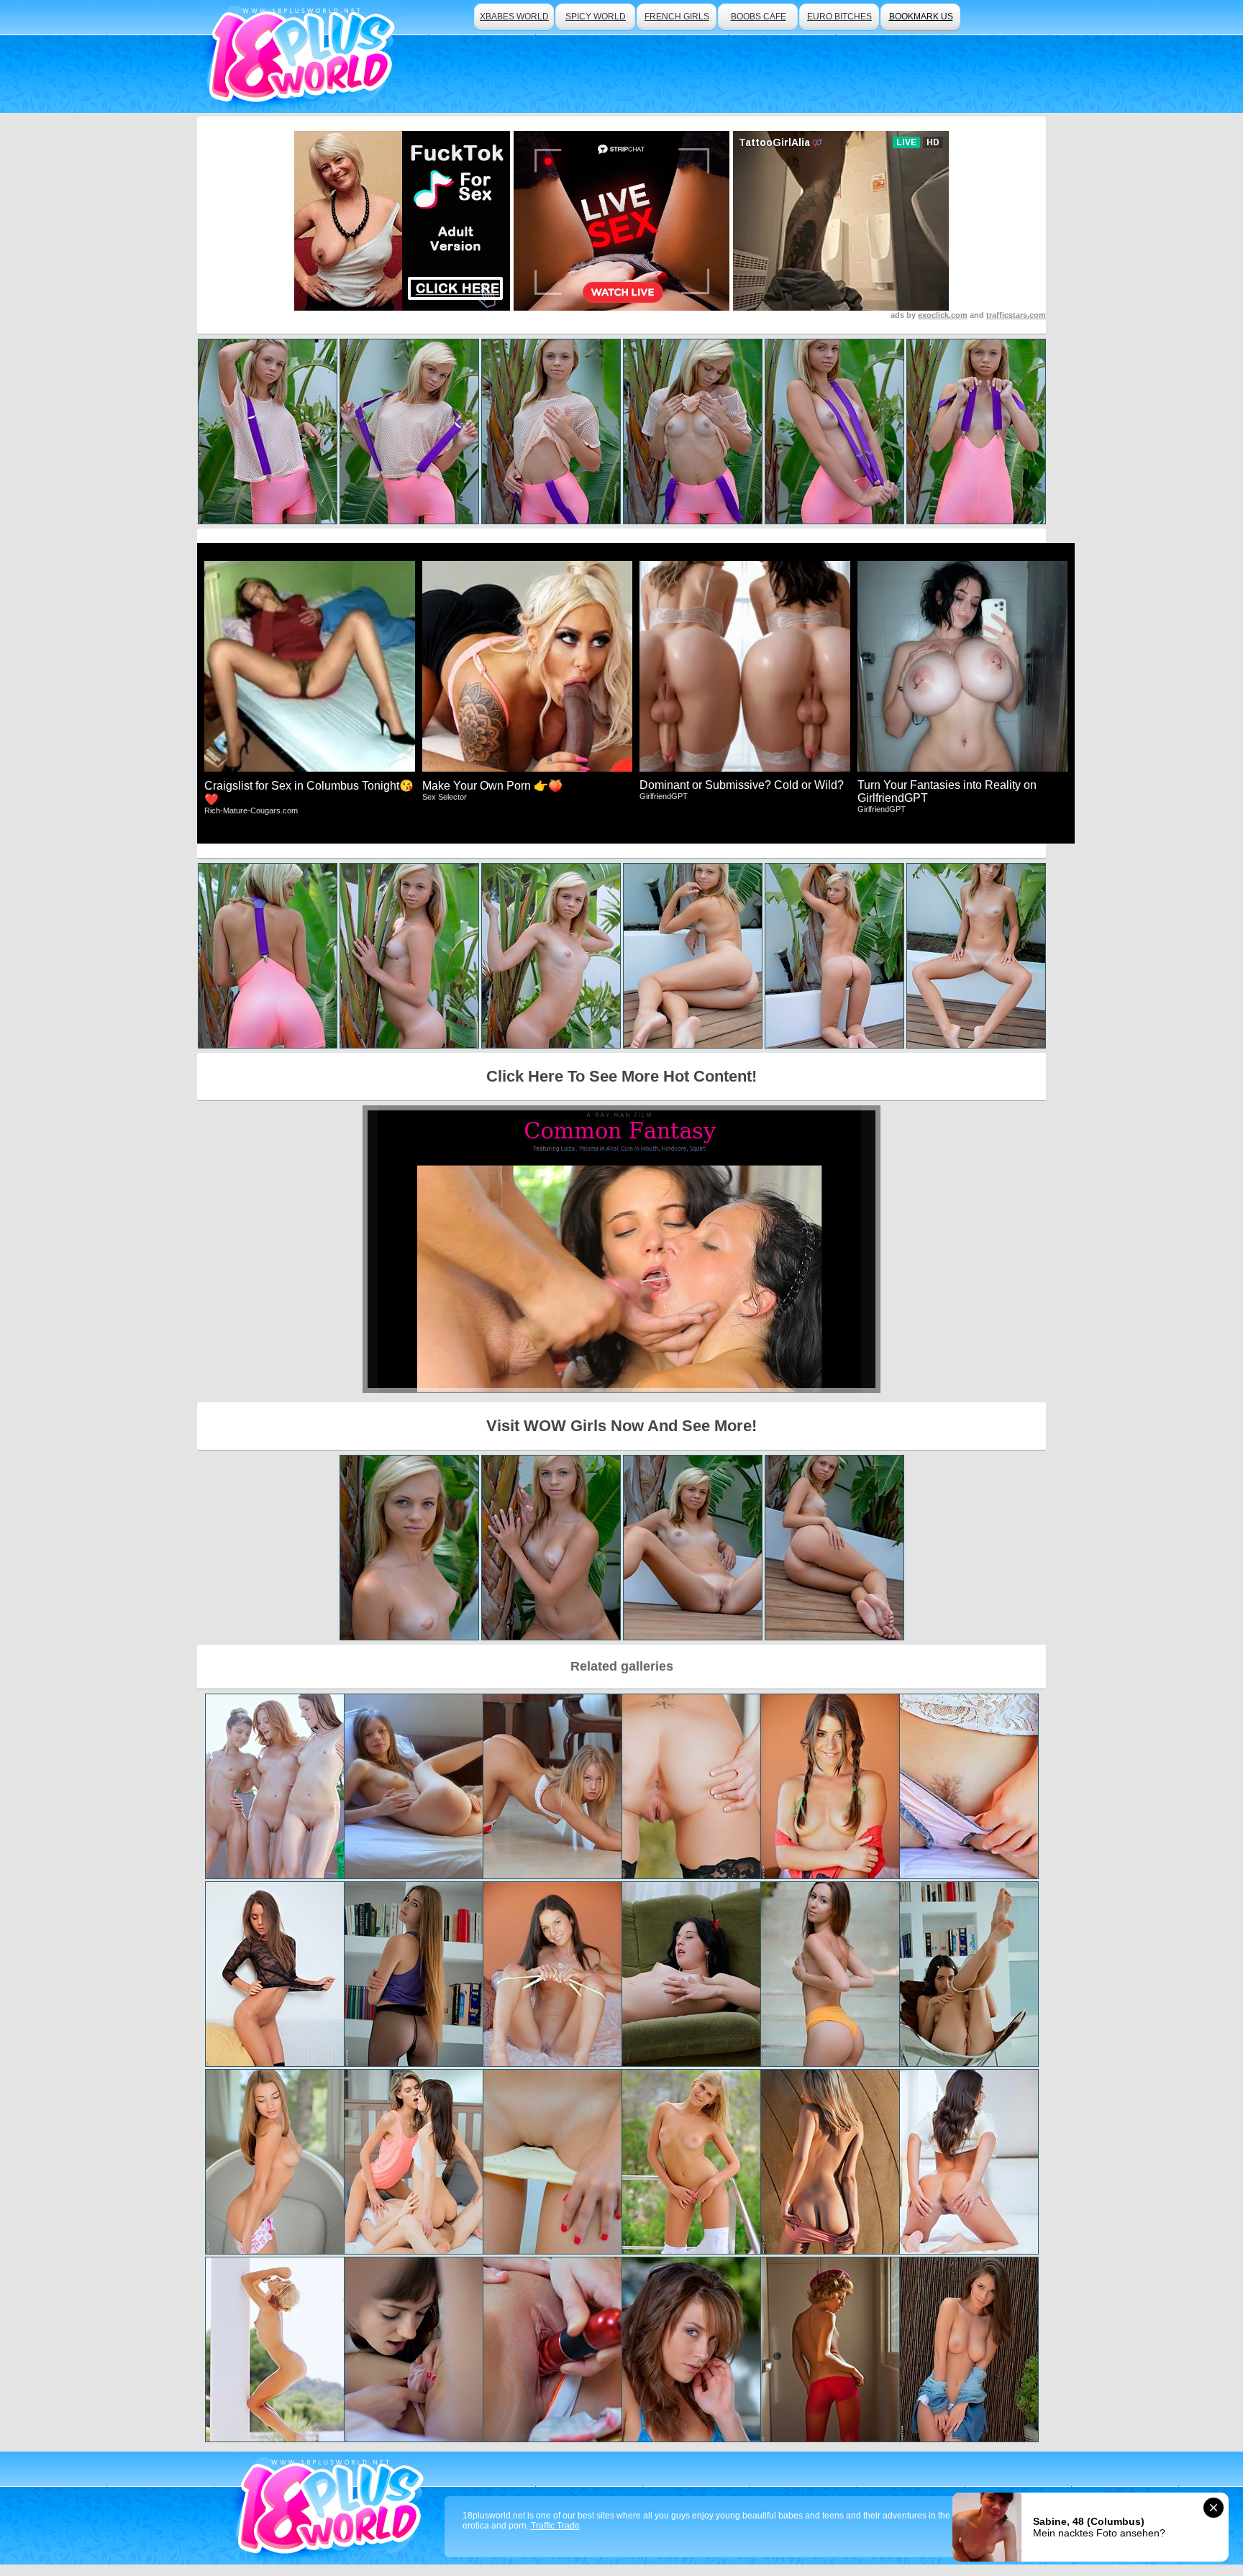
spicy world (596, 17)
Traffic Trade (555, 2526)
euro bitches (839, 17)
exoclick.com (943, 315)
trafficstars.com (1016, 315)
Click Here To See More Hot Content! (621, 1076)
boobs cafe (759, 17)
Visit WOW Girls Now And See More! (621, 1426)
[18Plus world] (304, 56)
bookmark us (921, 17)
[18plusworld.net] (333, 2508)
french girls (677, 17)
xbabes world (514, 17)
